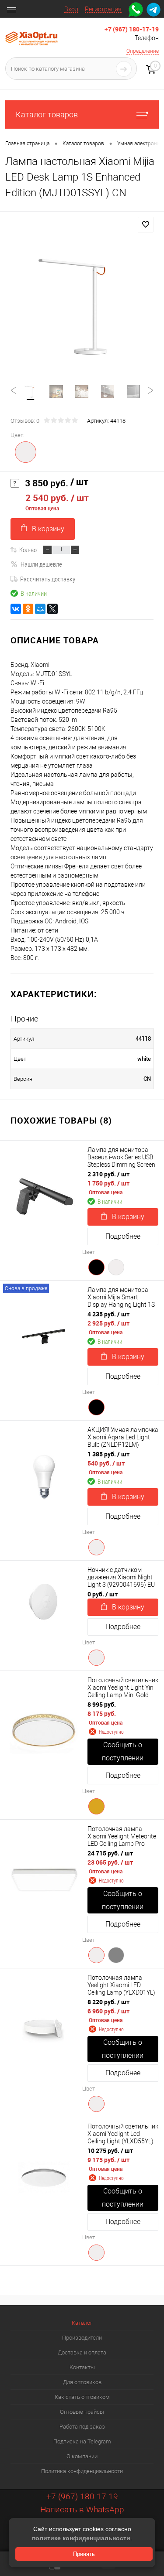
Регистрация (103, 9)
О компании (82, 2456)
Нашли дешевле (41, 564)
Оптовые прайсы (82, 2412)
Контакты (82, 2367)
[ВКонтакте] (16, 609)
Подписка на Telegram (82, 2441)
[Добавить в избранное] (146, 225)
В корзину (48, 529)
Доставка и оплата (82, 2352)
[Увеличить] (82, 306)
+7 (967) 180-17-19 (132, 29)
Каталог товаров (47, 114)
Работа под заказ (82, 2427)
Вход (71, 9)
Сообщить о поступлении (123, 1751)
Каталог (82, 2323)
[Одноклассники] (28, 609)
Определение (143, 51)
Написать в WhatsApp (82, 2509)
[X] (52, 609)
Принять (84, 2554)
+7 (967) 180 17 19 (82, 2496)
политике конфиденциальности (81, 2538)
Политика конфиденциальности (82, 2471)
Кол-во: (29, 550)
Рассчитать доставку (48, 579)
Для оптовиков (82, 2382)
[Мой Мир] (40, 609)
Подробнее (123, 1236)
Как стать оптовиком (82, 2397)
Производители (82, 2338)
